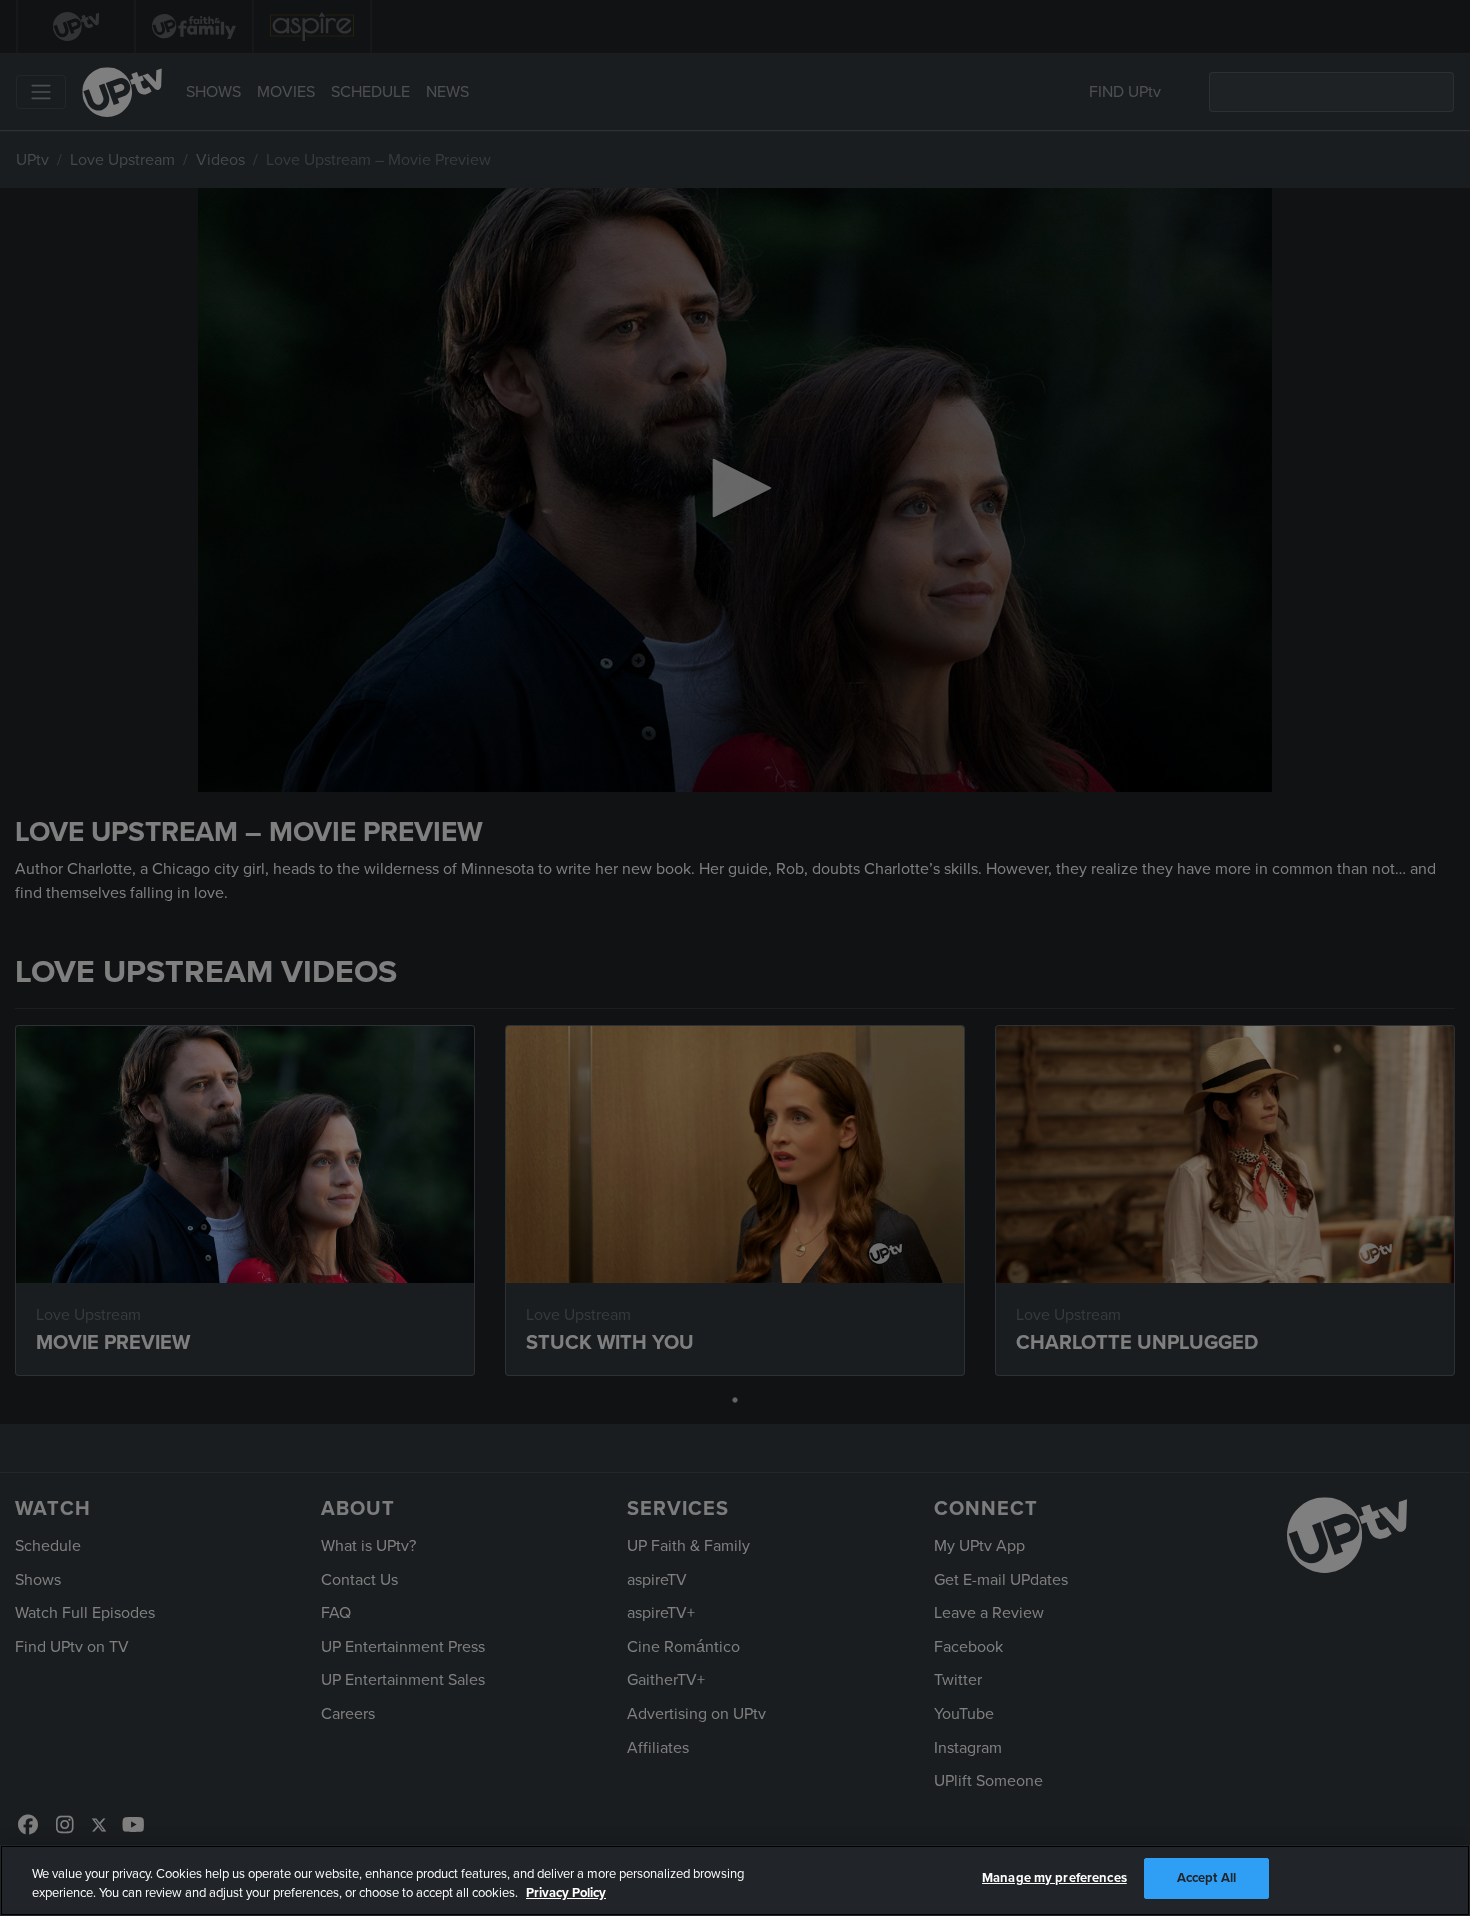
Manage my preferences (1054, 1878)
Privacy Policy (566, 1894)
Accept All (1206, 1878)
